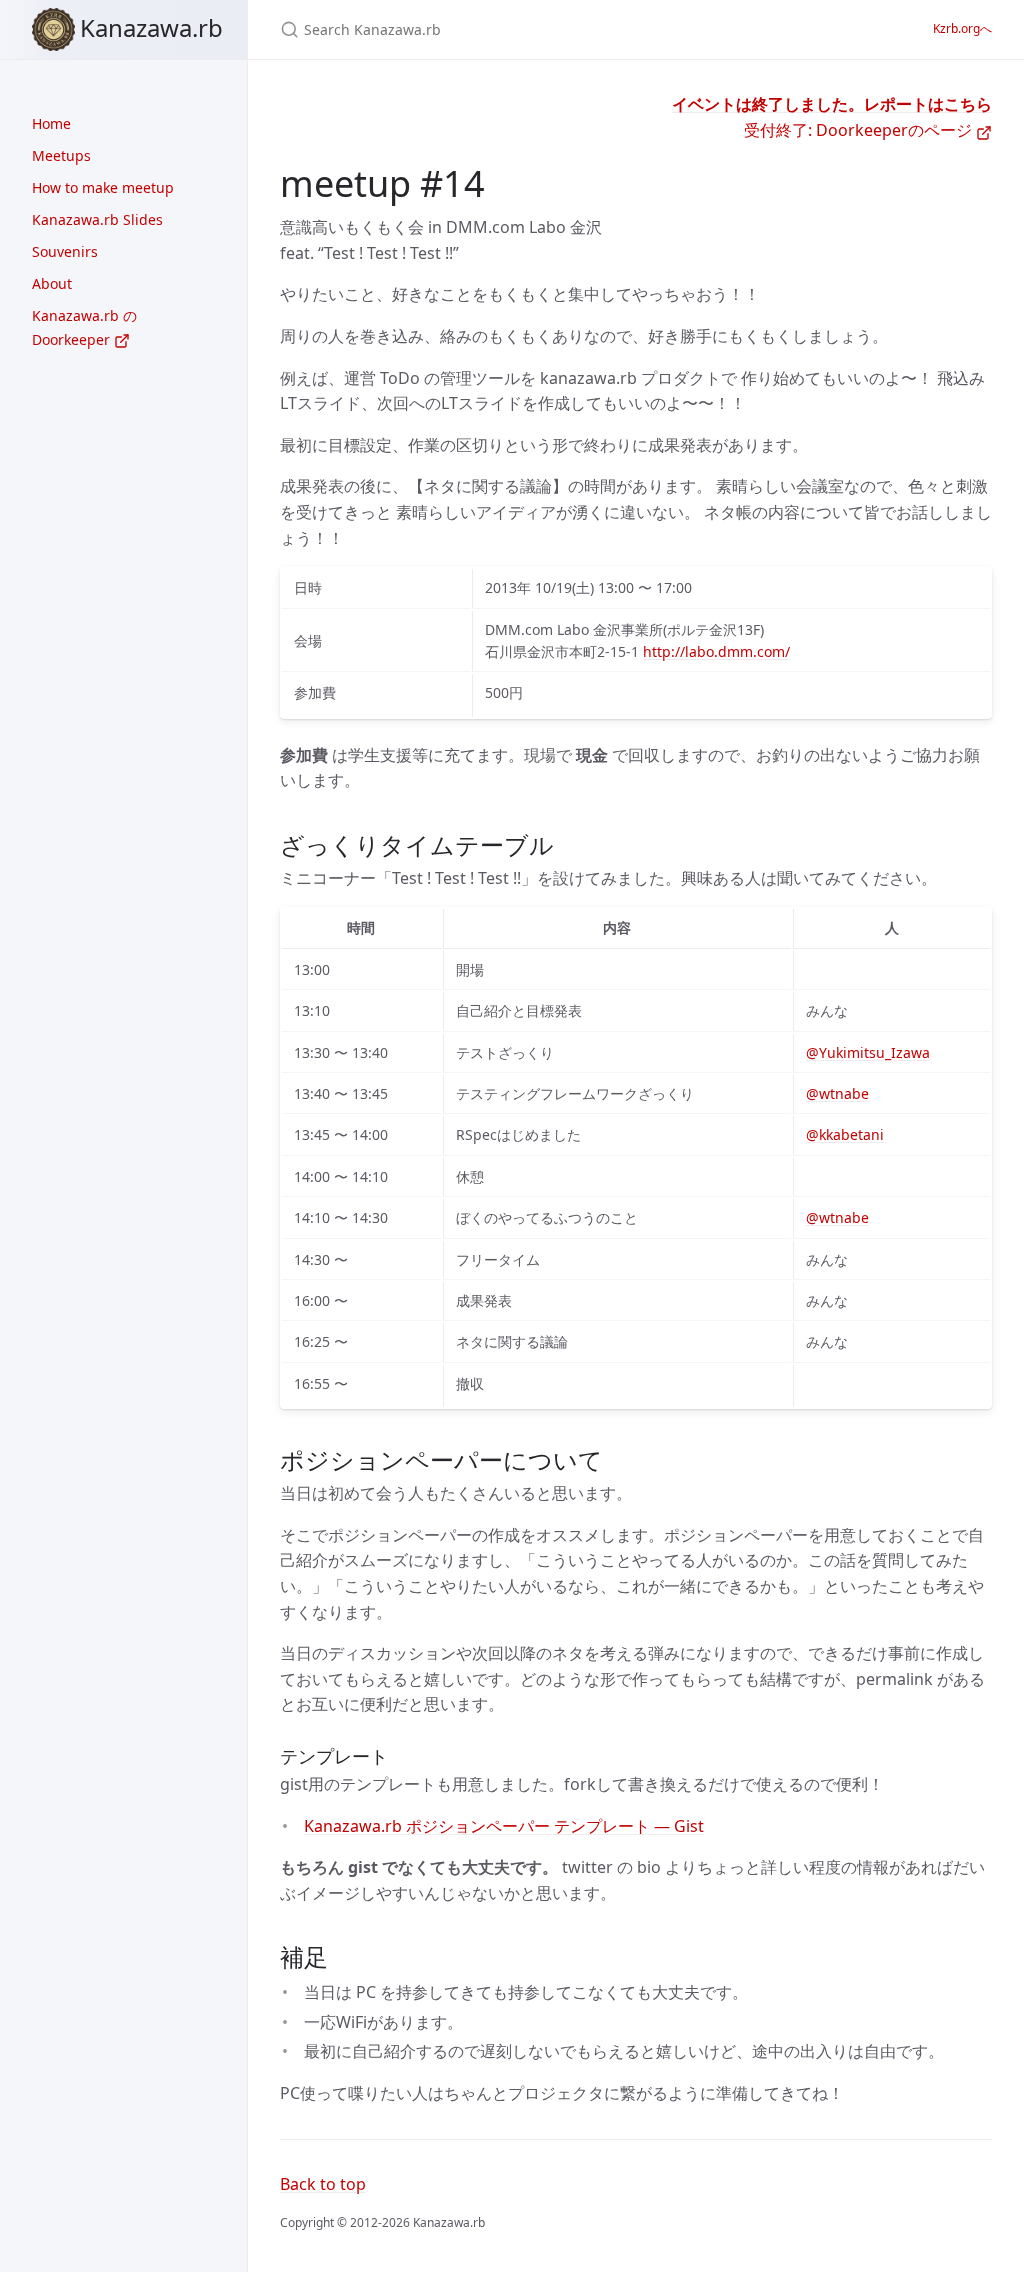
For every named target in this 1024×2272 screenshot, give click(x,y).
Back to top (323, 2184)
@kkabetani (845, 1134)
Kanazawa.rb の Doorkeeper (84, 327)
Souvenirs (65, 251)
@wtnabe (837, 1093)
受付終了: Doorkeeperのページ (860, 130)
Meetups (61, 155)
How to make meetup (103, 187)
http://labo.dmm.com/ (716, 651)
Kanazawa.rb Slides (97, 219)
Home (51, 123)
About (52, 283)
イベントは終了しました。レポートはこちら (832, 104)
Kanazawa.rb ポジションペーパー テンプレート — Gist (504, 1826)
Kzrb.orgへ (962, 28)
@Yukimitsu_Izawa (868, 1052)
